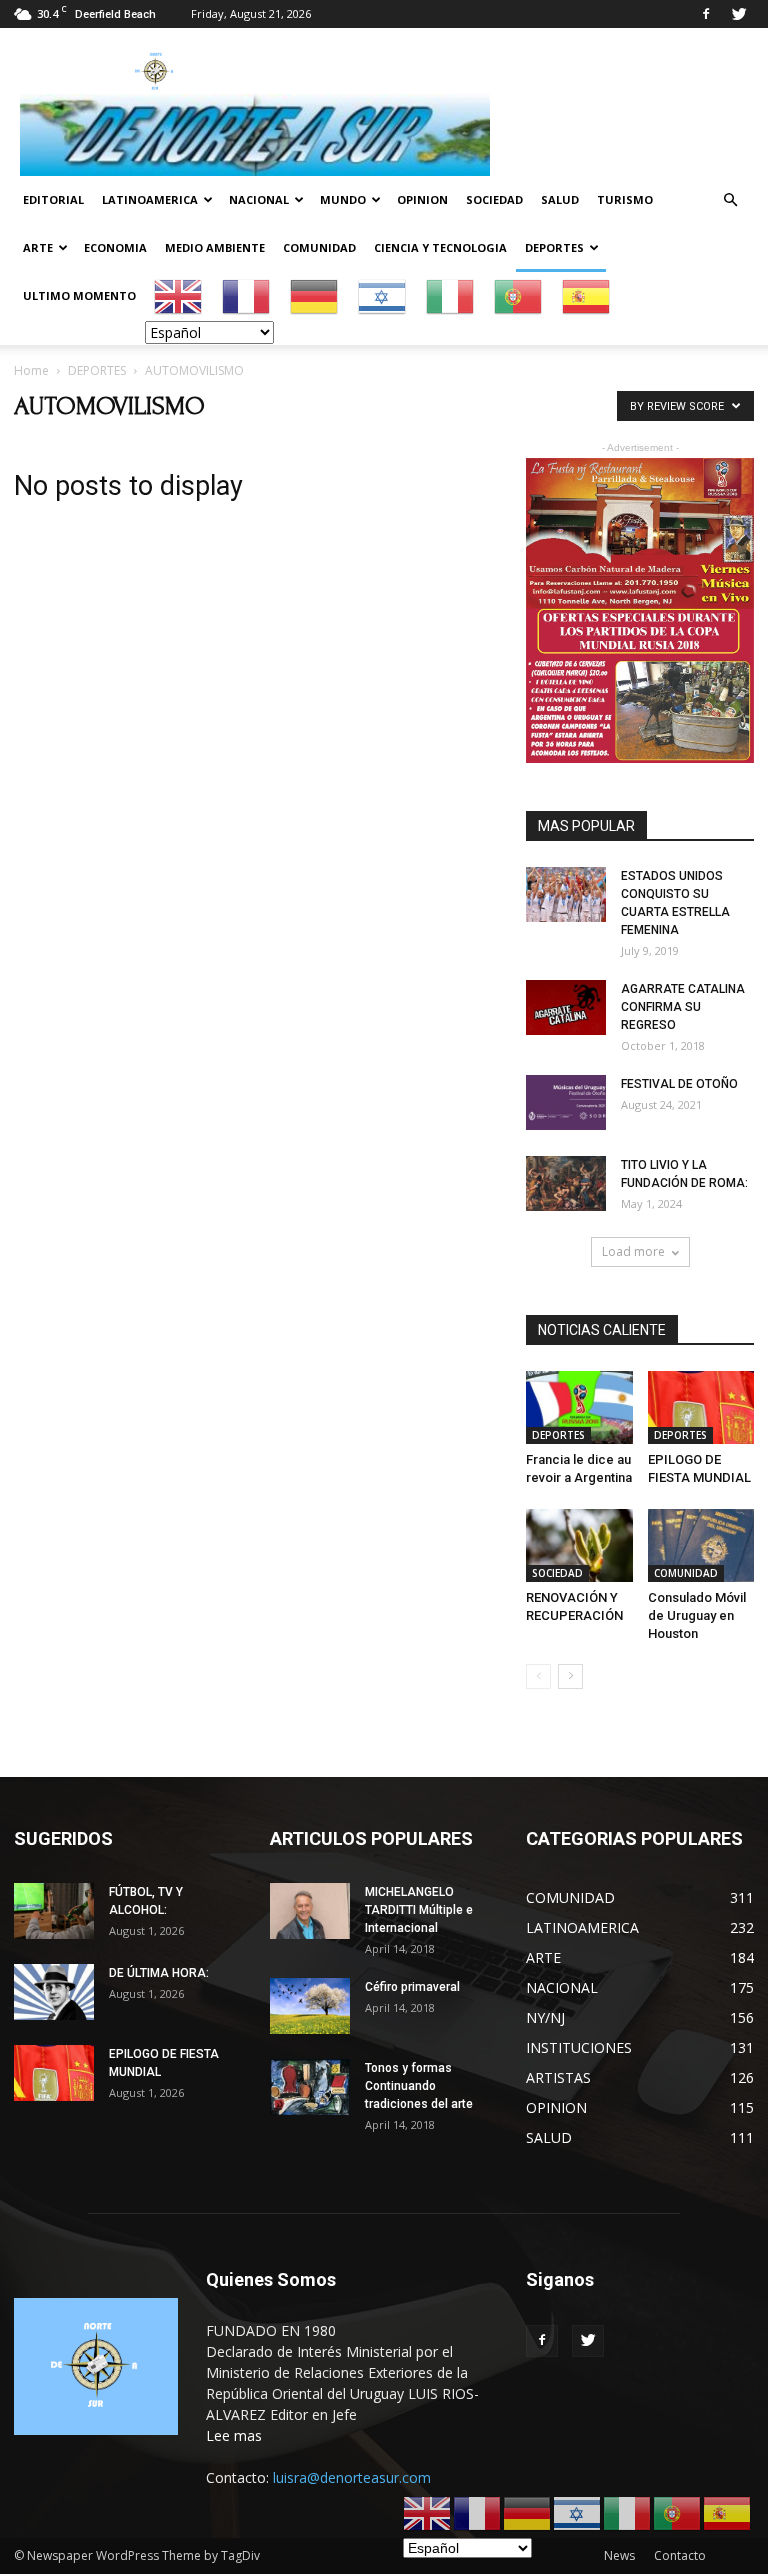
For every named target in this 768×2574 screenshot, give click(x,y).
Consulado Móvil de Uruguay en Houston (697, 1615)
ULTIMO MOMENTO (79, 295)
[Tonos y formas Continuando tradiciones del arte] (310, 2086)
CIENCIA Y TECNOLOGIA (440, 247)
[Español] (587, 295)
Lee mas (234, 2435)
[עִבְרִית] (383, 295)
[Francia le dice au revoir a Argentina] (579, 1407)
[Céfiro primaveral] (310, 2005)
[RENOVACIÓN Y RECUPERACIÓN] (579, 1545)
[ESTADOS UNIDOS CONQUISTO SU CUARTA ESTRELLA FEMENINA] (566, 894)
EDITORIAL (53, 199)
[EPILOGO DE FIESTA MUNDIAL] (701, 1407)
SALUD (560, 199)
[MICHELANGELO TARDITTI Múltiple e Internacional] (310, 1910)
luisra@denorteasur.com (352, 2477)
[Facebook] (706, 14)
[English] (179, 295)
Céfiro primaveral (412, 1987)
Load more (633, 1251)
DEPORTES (554, 247)
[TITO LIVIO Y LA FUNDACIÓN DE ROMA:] (566, 1183)
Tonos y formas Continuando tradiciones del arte (419, 2086)
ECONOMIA (115, 247)
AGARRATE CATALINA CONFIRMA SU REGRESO (683, 1007)
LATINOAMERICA (150, 199)
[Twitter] (739, 14)
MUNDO (343, 199)
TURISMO (625, 199)
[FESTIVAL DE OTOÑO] (566, 1102)
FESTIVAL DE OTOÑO (679, 1084)
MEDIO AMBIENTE (215, 247)
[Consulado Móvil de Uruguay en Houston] (701, 1545)
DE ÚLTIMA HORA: (159, 1973)
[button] (730, 200)
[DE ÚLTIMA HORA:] (54, 1991)
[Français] (247, 295)
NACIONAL (259, 199)
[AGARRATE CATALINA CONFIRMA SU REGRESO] (566, 1007)
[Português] (519, 295)
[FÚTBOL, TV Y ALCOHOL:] (54, 1910)
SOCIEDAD (494, 199)
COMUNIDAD (319, 247)
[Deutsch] (315, 295)
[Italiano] (451, 295)
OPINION (422, 199)
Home (31, 370)
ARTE (38, 247)
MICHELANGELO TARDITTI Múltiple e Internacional (419, 1910)
